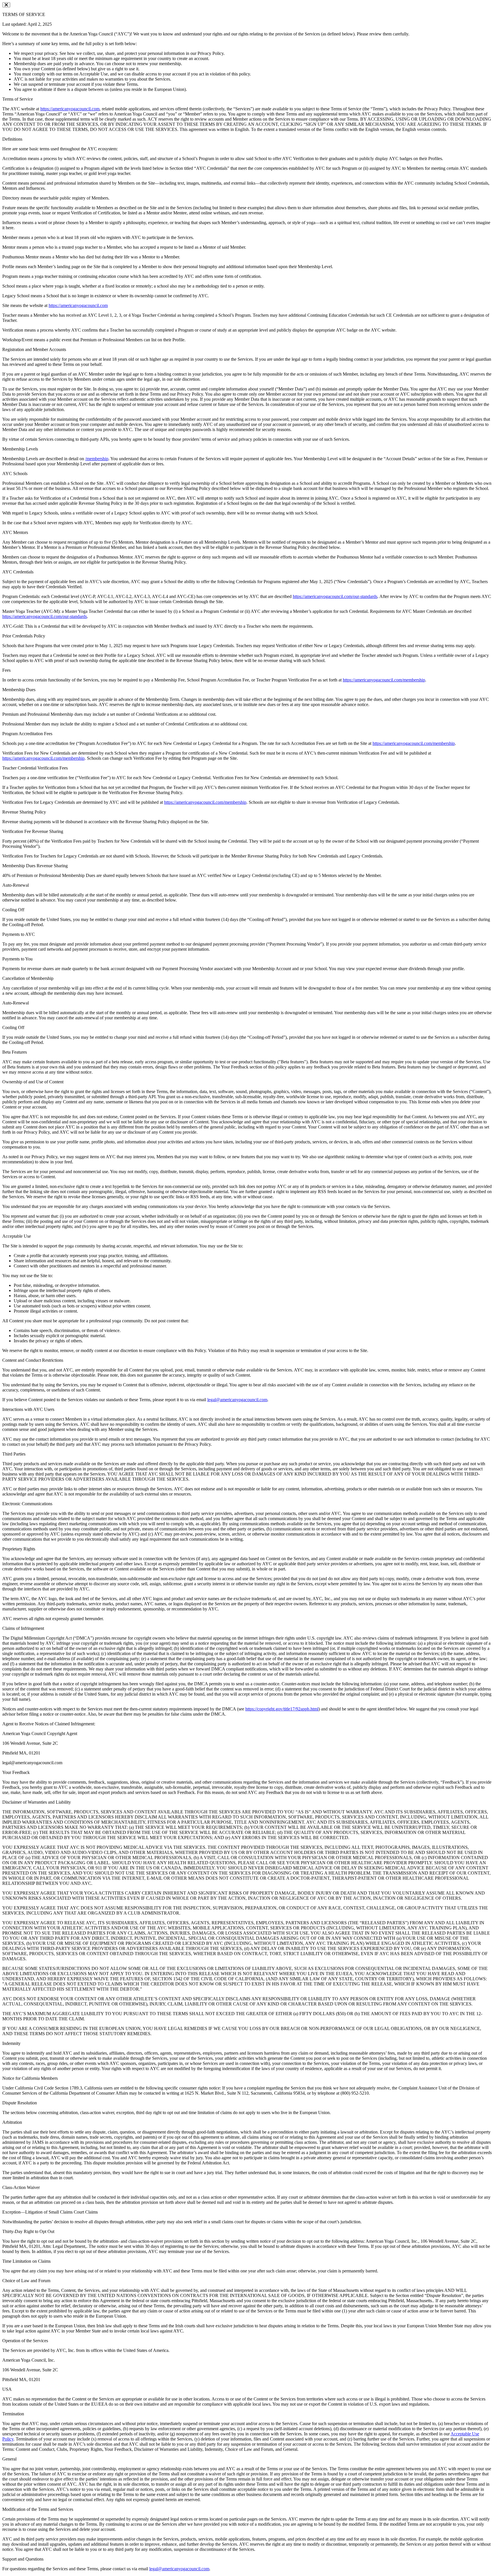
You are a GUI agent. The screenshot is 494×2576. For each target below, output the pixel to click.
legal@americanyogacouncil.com (237, 1400)
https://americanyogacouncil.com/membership (384, 680)
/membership (97, 459)
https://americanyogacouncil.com (70, 109)
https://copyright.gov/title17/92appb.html (282, 1709)
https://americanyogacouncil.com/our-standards (335, 596)
